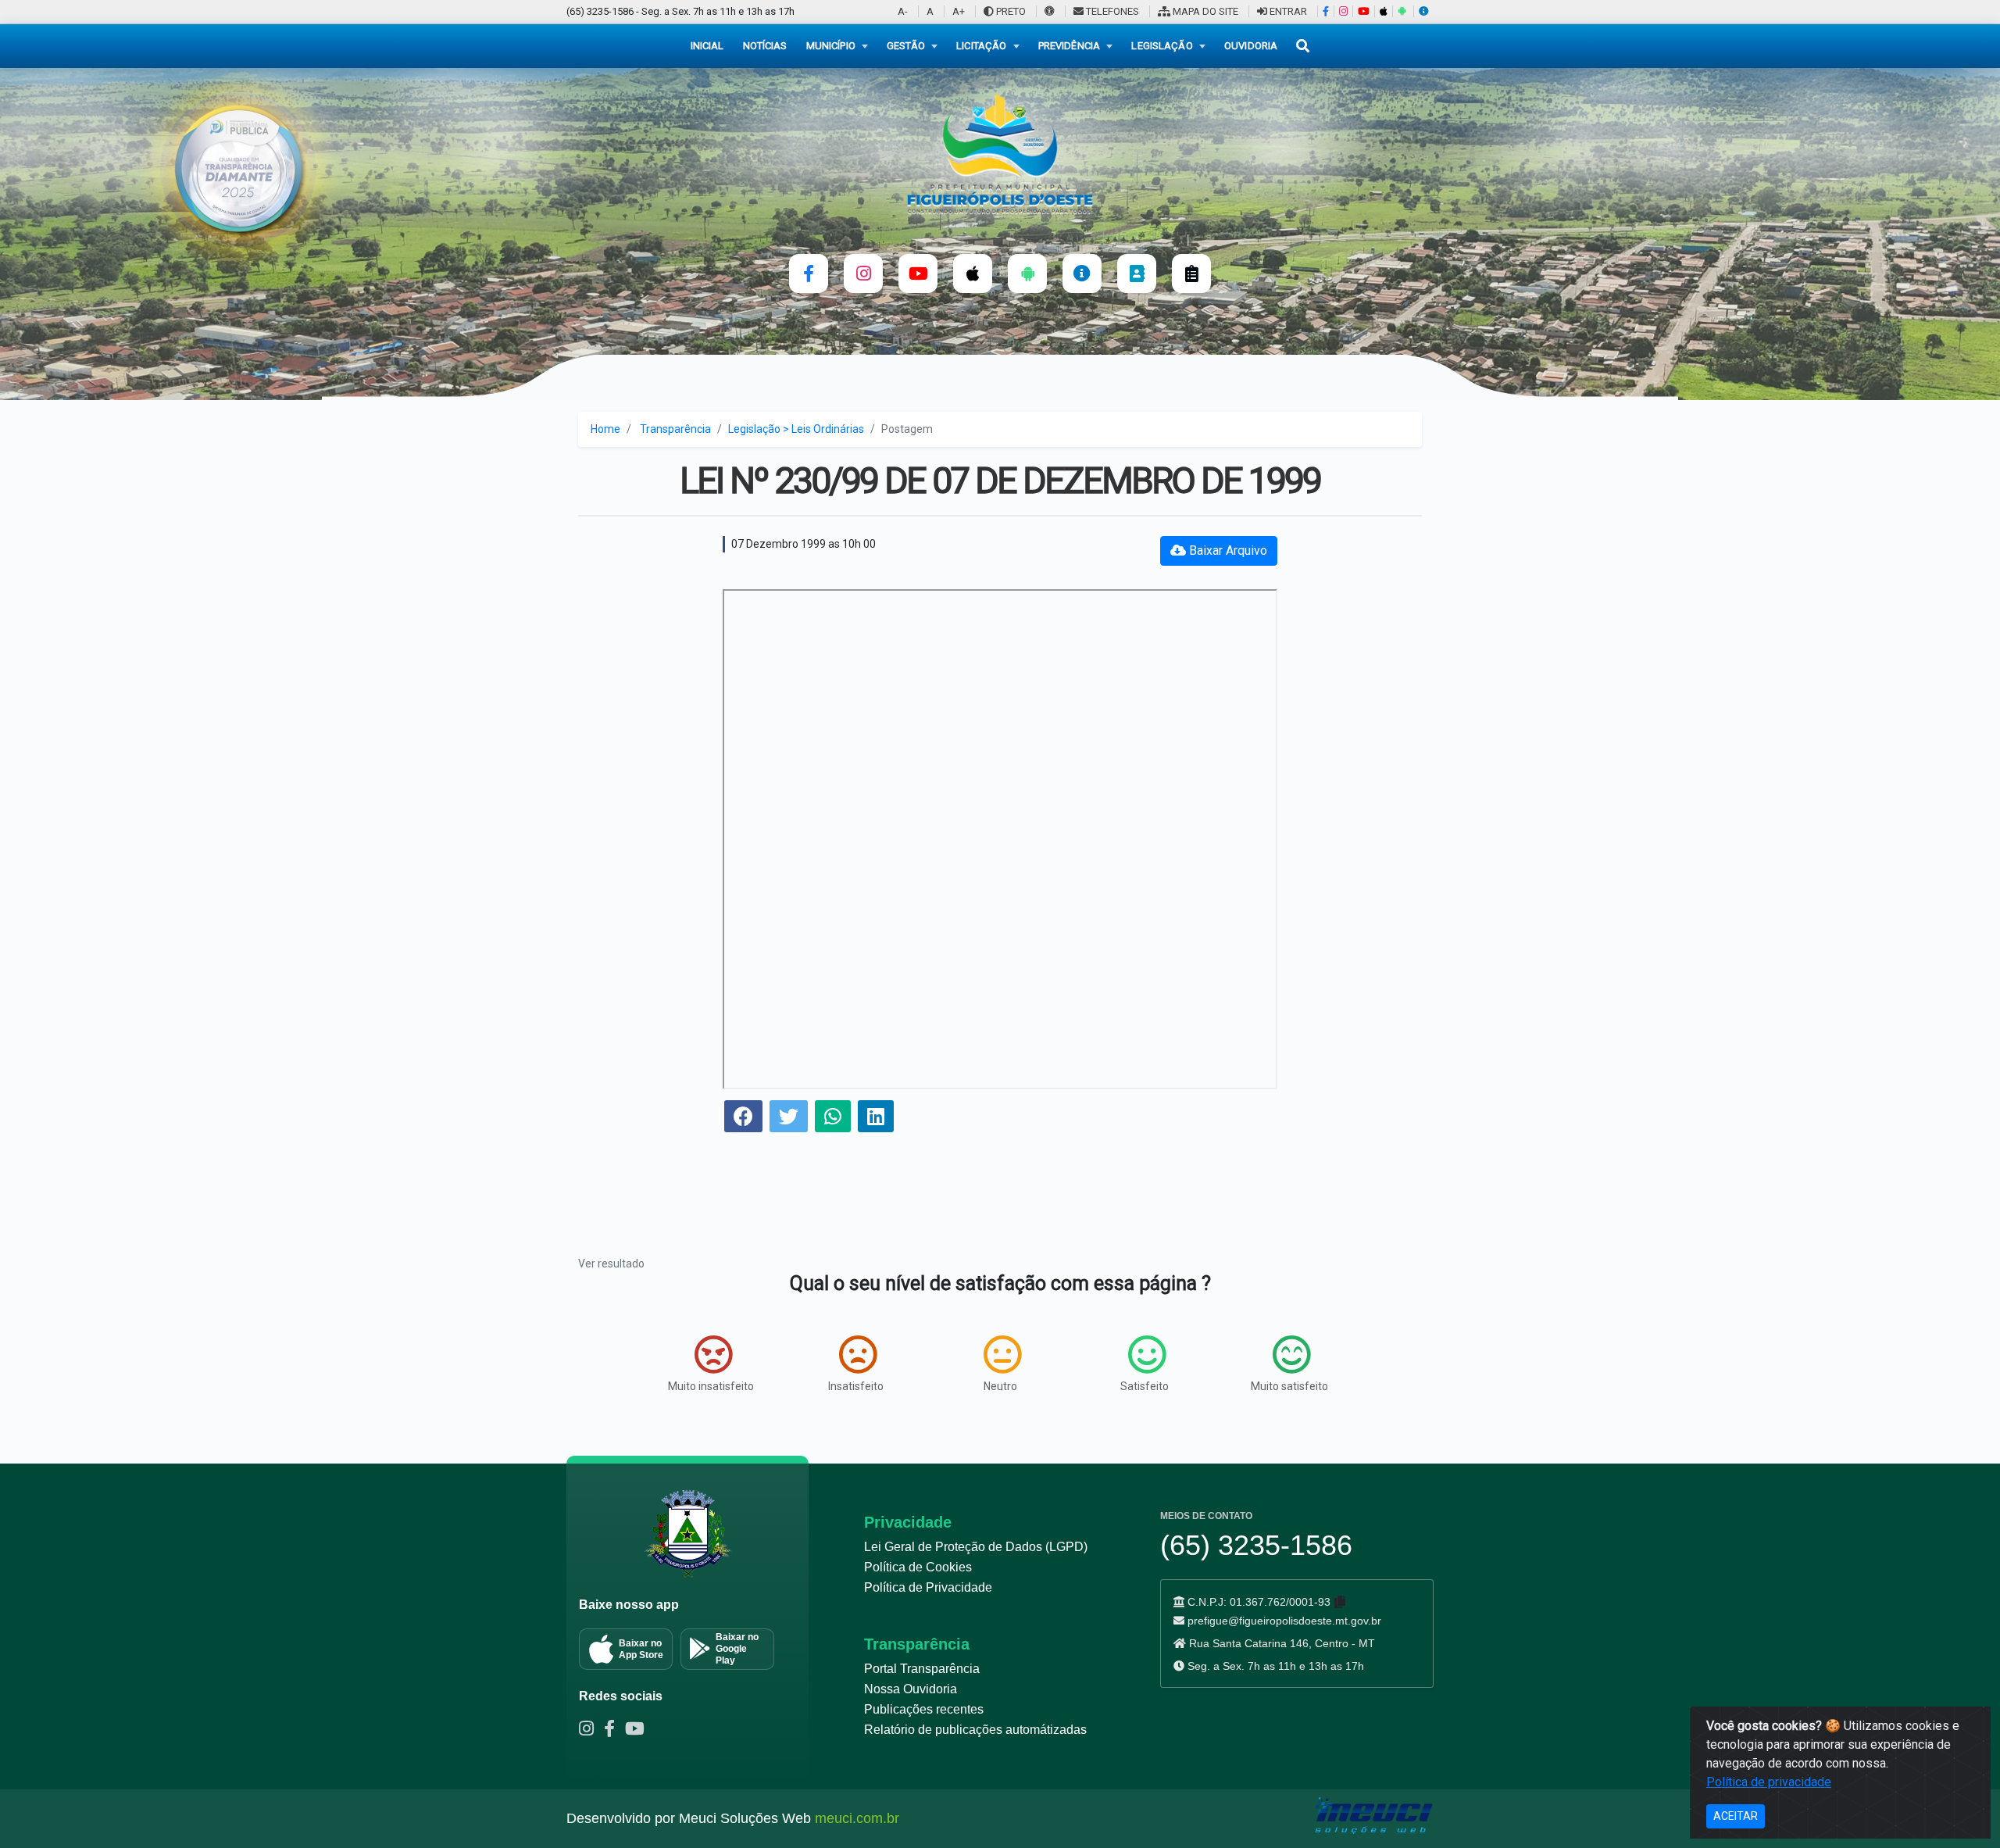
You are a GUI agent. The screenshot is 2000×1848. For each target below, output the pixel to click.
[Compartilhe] (743, 1119)
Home (605, 429)
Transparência (675, 429)
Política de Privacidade (928, 1587)
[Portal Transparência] (1423, 11)
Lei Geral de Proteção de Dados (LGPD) (976, 1547)
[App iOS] (1383, 11)
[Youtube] (638, 1731)
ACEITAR (1736, 1816)
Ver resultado (611, 1264)
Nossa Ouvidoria (911, 1689)
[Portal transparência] (1082, 273)
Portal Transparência (922, 1669)
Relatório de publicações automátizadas (975, 1730)
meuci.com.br (857, 1818)
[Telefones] (1137, 273)
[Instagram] (1343, 11)
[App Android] (1402, 11)
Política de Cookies (918, 1567)
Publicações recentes (924, 1709)
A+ (959, 11)
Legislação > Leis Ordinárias (796, 429)
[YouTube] (1363, 11)
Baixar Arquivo (1227, 550)
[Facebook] (1325, 11)
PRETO (1010, 11)
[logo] (1000, 153)
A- (903, 11)
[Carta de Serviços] (1191, 273)
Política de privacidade (1769, 1782)
